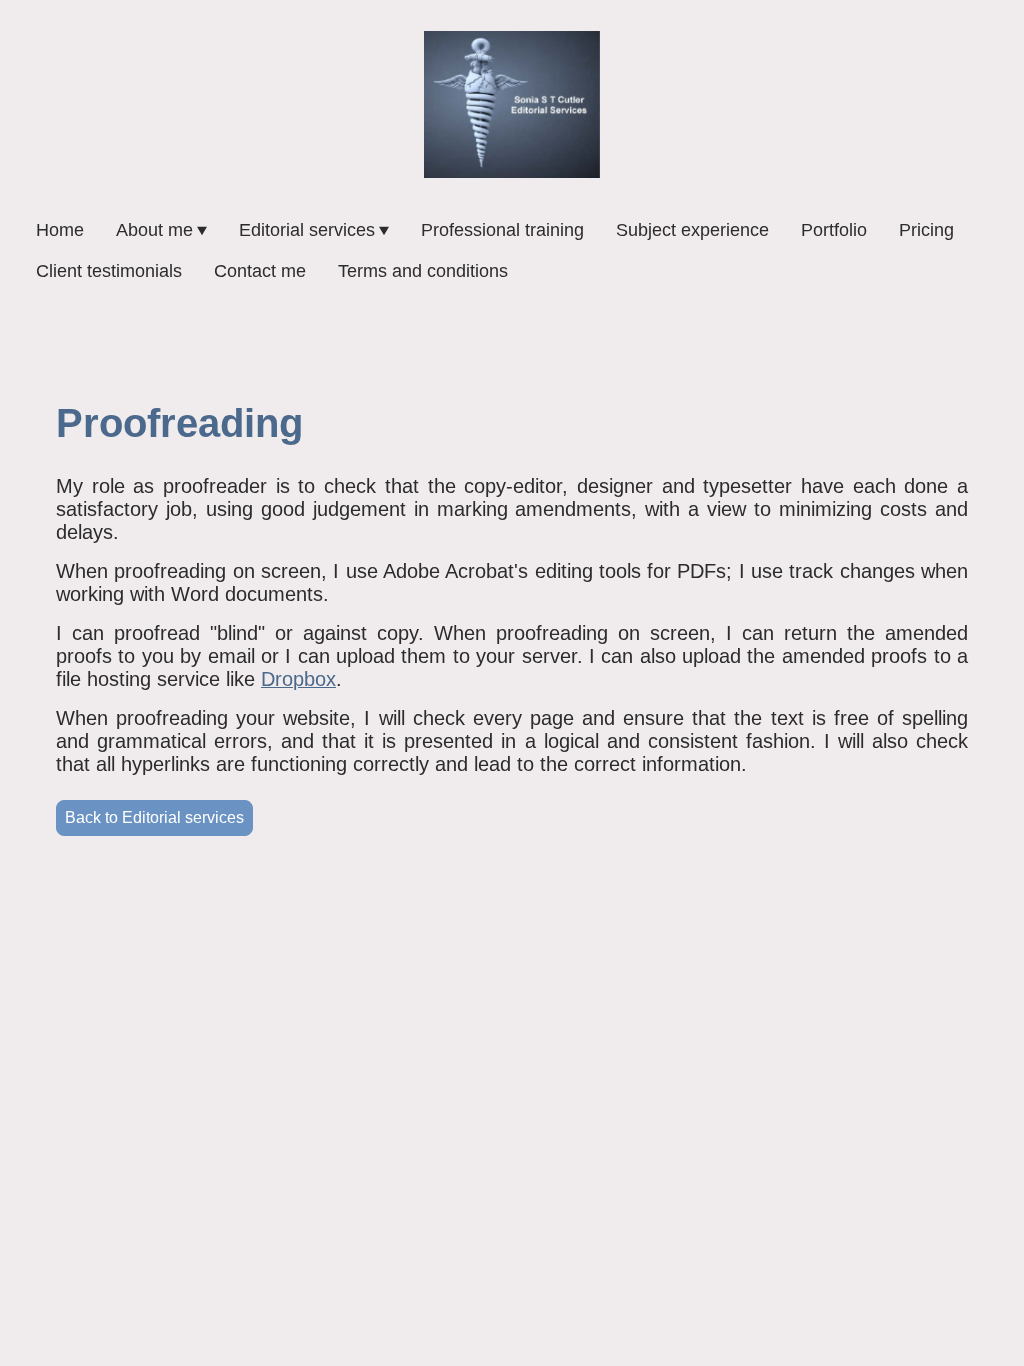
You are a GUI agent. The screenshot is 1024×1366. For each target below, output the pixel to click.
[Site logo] (512, 104)
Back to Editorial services (154, 817)
